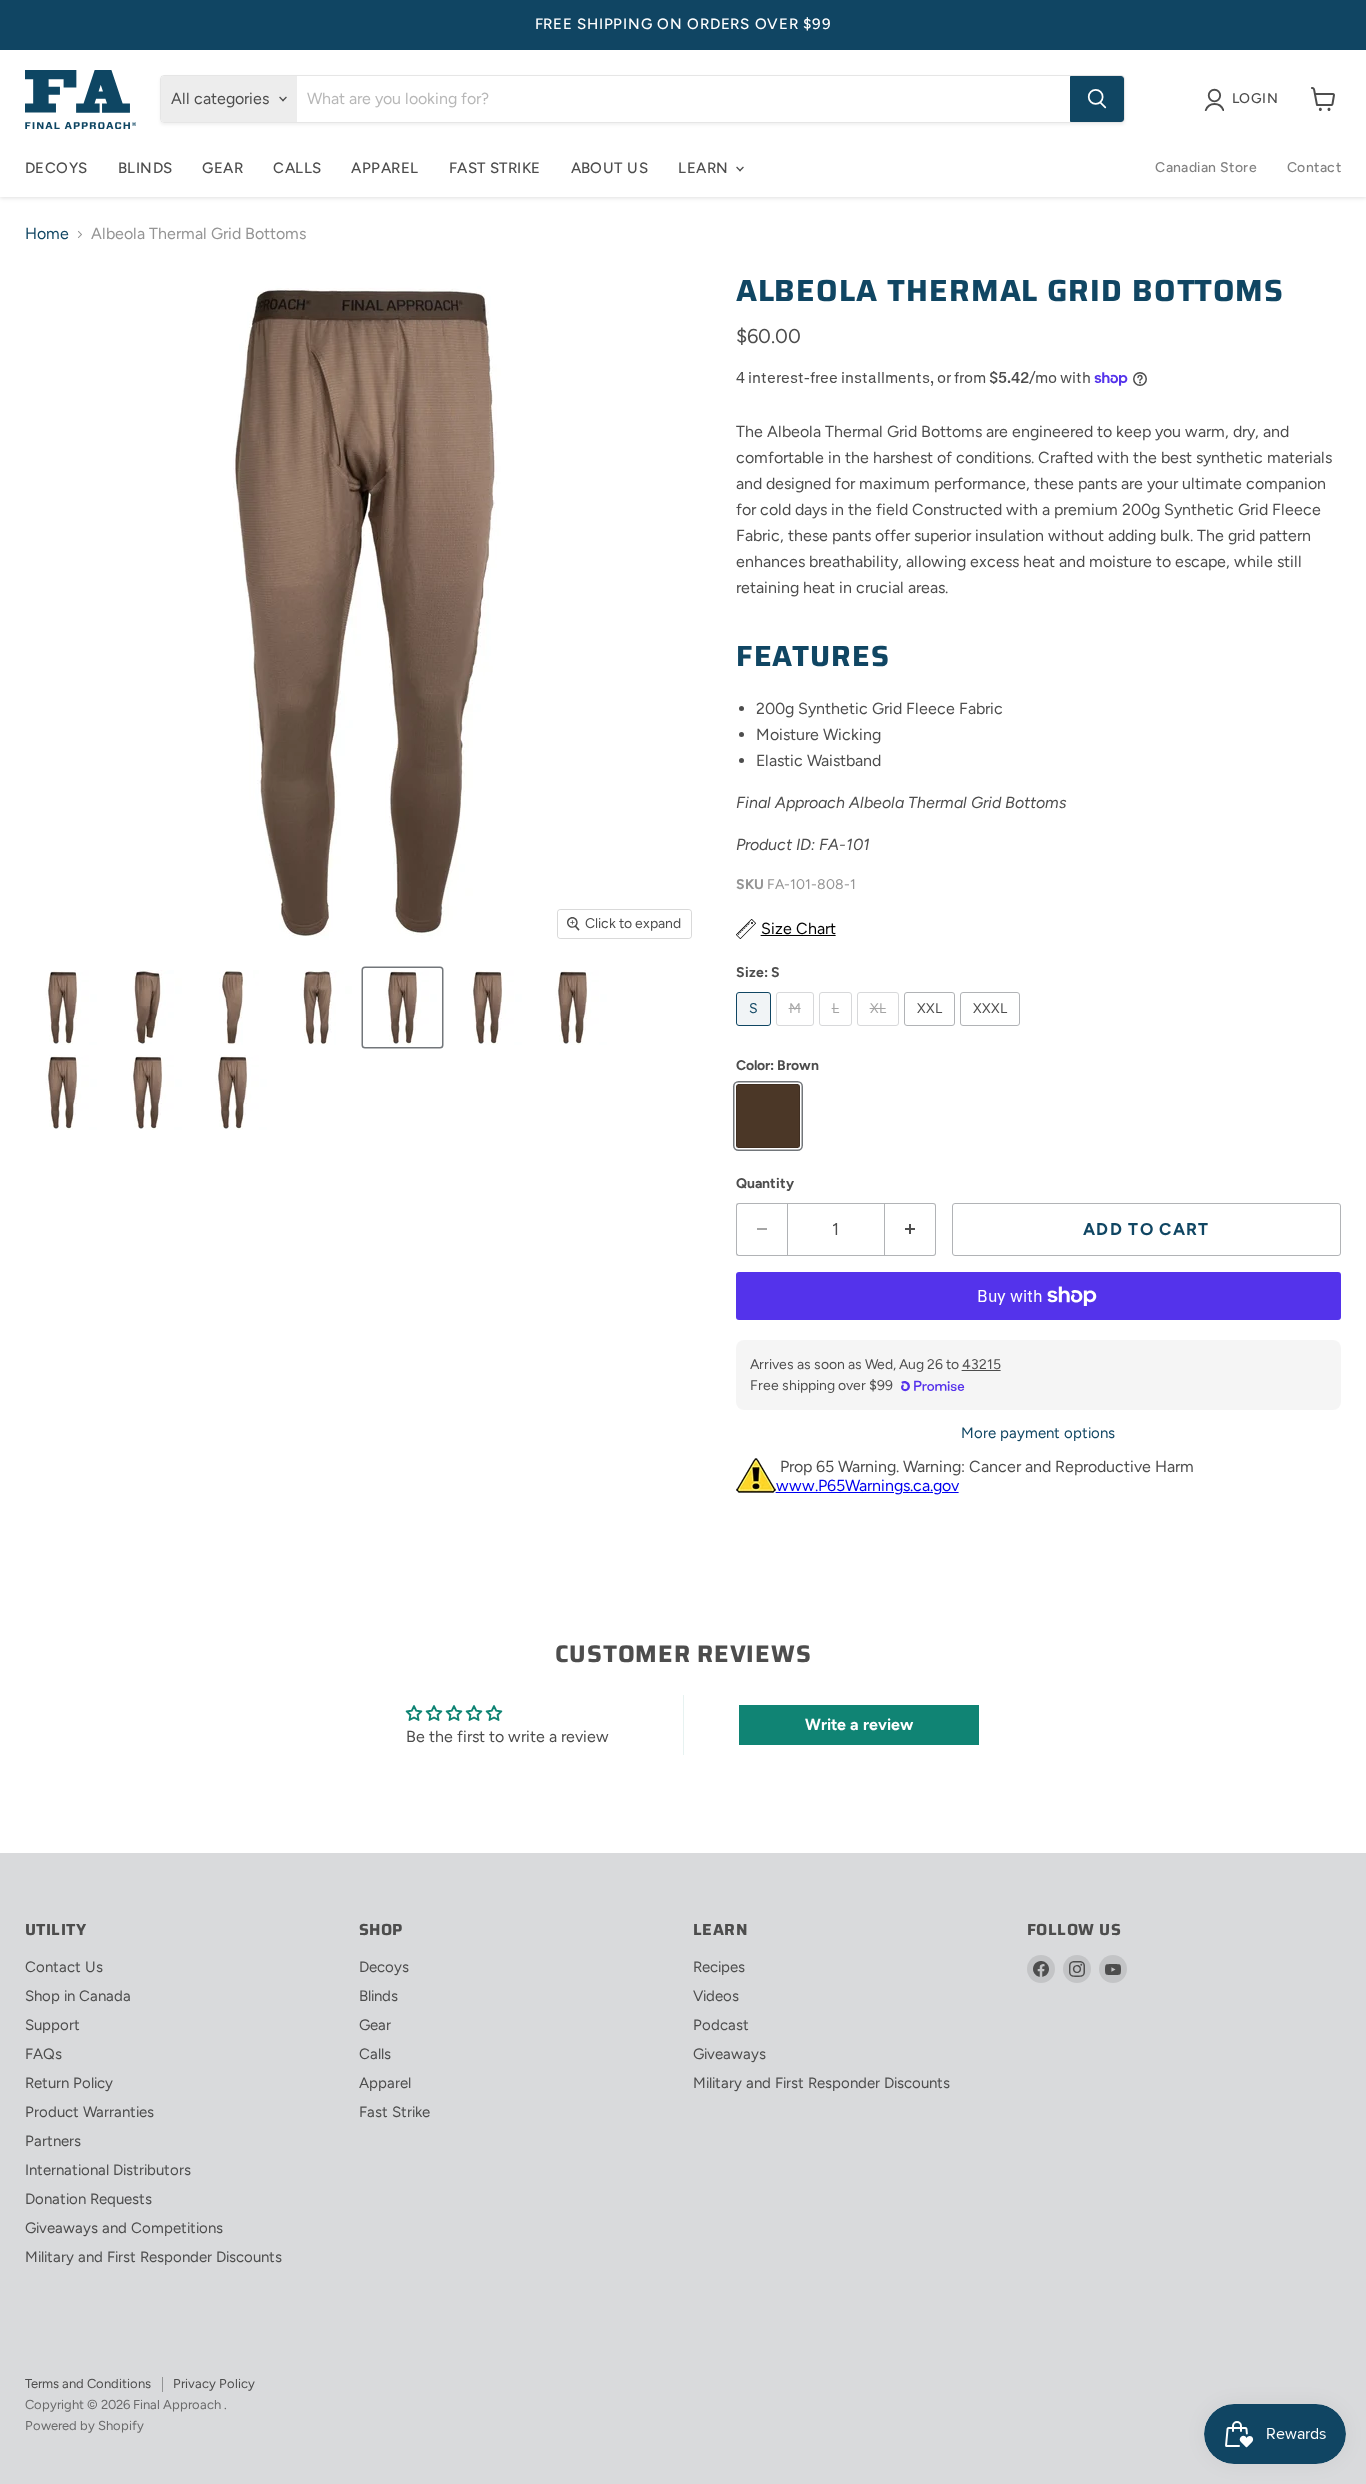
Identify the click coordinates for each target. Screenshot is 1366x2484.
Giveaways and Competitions (124, 2228)
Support (52, 2025)
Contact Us (64, 1967)
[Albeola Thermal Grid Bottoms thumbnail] (62, 1007)
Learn (705, 168)
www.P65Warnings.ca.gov (867, 1485)
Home (47, 234)
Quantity (765, 1184)
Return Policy (69, 2083)
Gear (222, 168)
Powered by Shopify (84, 2425)
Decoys (56, 168)
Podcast (721, 2025)
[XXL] (932, 1030)
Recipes (719, 1967)
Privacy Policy (214, 2383)
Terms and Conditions (88, 2383)
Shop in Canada (78, 1996)
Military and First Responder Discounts (153, 2257)
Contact (1314, 167)
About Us (610, 168)
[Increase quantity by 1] (910, 1230)
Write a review (859, 1724)
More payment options (1038, 1433)
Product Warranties (89, 2112)
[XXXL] (992, 1030)
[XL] (880, 1030)
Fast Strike (495, 168)
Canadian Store (1206, 167)
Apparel (384, 168)
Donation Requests (88, 2199)
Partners (53, 2141)
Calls (297, 168)
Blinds (145, 168)
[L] (838, 1030)
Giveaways (729, 2054)
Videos (716, 1996)
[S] (756, 1030)
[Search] (1097, 99)
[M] (797, 1030)
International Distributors (108, 2170)
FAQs (43, 2054)
